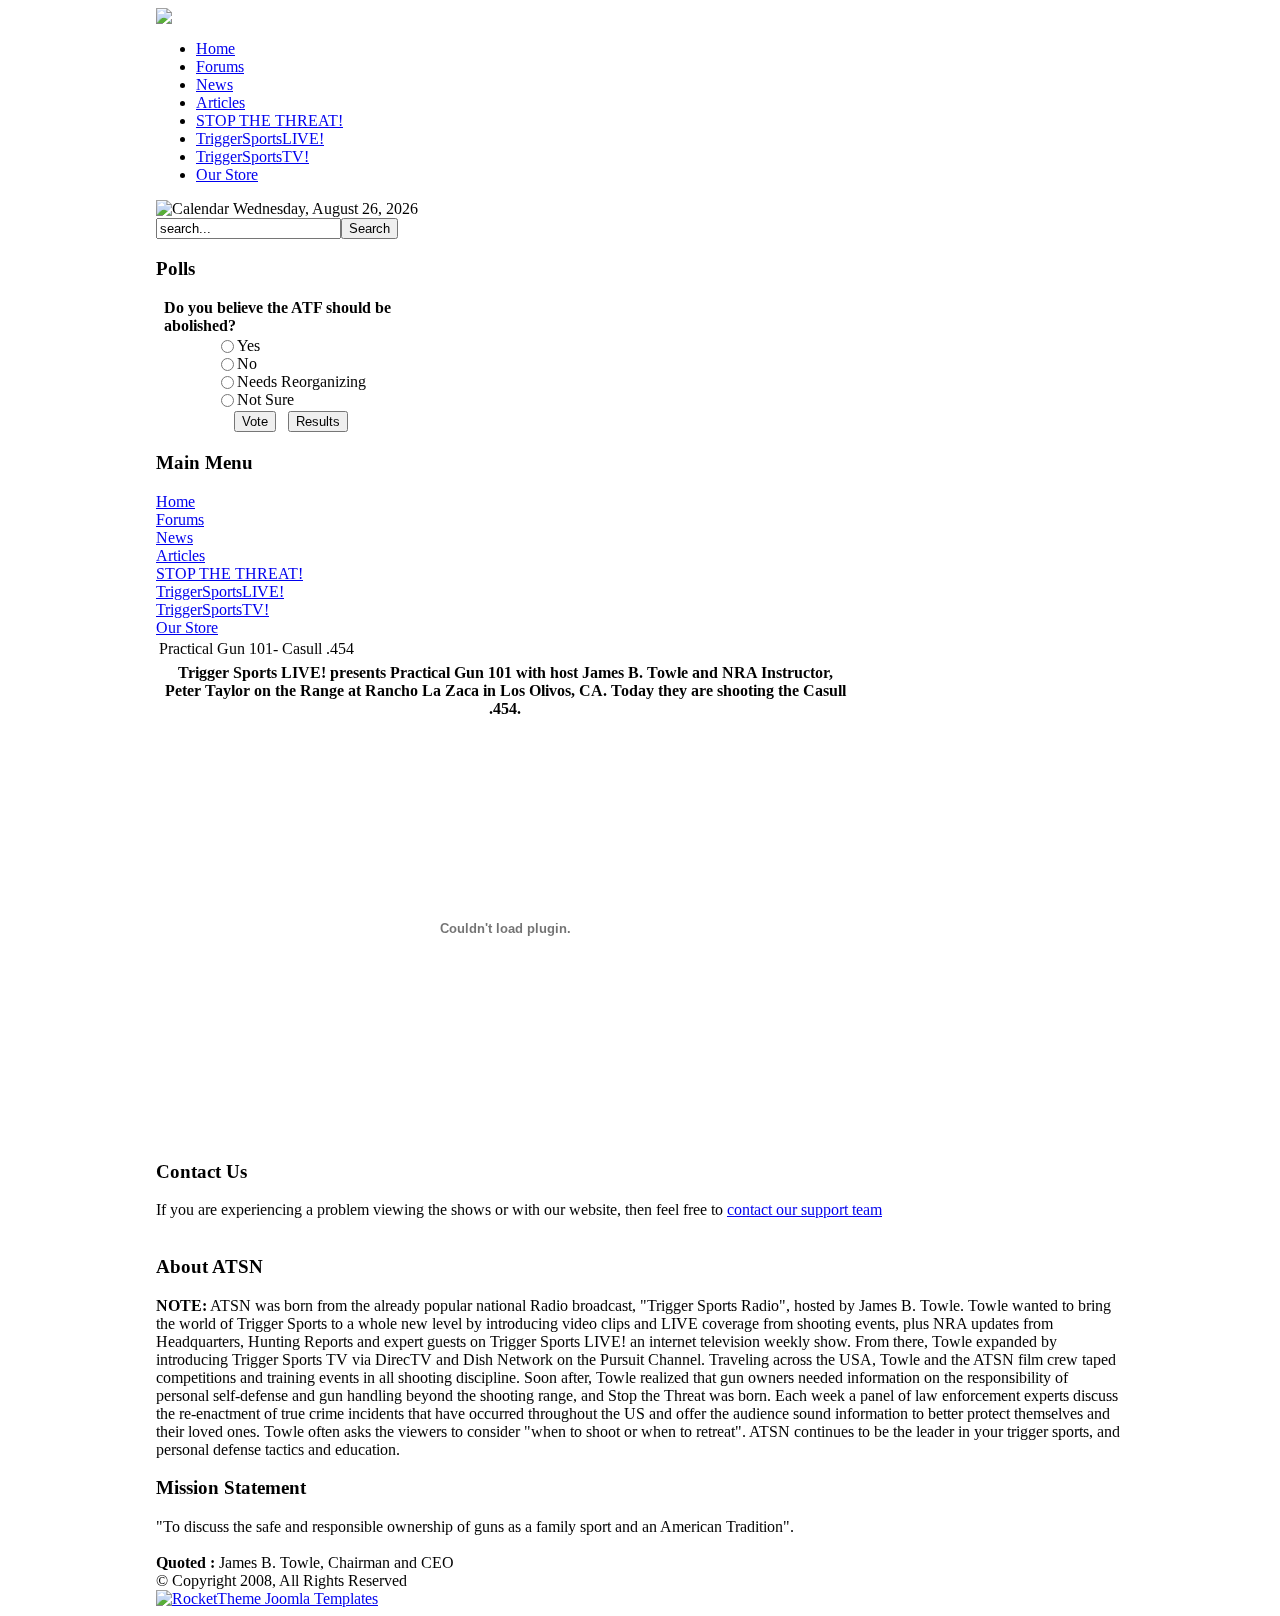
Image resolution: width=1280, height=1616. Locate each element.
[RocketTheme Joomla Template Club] (267, 1598)
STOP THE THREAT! (229, 573)
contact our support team (804, 1209)
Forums (180, 519)
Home (175, 501)
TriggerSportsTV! (212, 609)
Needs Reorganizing (301, 381)
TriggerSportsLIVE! (220, 591)
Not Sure (265, 399)
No (247, 363)
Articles (180, 555)
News (174, 537)
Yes (248, 345)
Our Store (187, 627)
